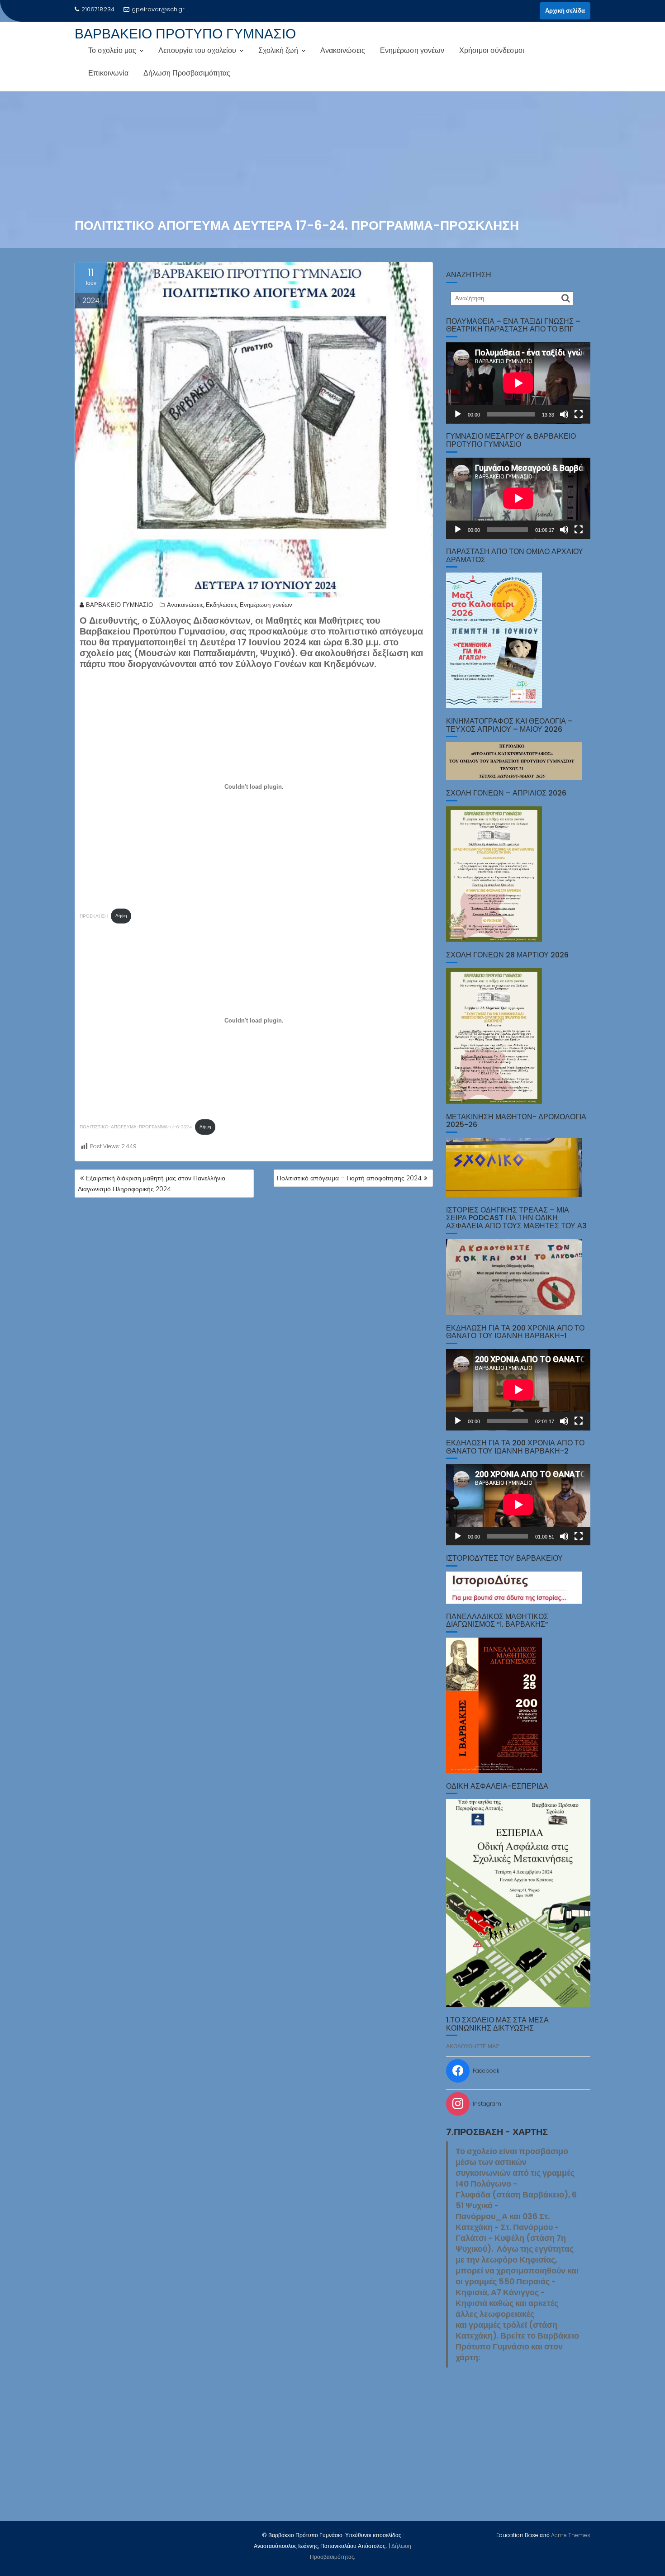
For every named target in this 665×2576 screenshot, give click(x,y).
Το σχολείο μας (112, 50)
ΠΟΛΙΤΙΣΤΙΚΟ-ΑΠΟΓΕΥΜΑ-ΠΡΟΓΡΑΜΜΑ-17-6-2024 (136, 1127)
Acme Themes (571, 2535)
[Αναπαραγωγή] (458, 414)
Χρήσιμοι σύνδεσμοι (492, 50)
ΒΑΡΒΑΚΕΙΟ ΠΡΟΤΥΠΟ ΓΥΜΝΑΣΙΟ (185, 34)
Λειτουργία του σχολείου (197, 50)
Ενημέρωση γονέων (412, 50)
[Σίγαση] (564, 414)
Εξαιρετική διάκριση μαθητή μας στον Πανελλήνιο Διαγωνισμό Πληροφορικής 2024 (152, 1184)
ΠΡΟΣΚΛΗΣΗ (94, 916)
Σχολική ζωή (278, 50)
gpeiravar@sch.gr (158, 9)
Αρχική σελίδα (565, 11)
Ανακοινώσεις (343, 50)
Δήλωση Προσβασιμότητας (187, 73)
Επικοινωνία (108, 73)
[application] (518, 383)
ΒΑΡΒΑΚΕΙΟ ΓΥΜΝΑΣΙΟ (119, 605)
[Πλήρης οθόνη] (579, 414)
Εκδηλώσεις (222, 605)
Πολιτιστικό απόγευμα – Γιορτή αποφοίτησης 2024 (349, 1178)
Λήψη (121, 916)
